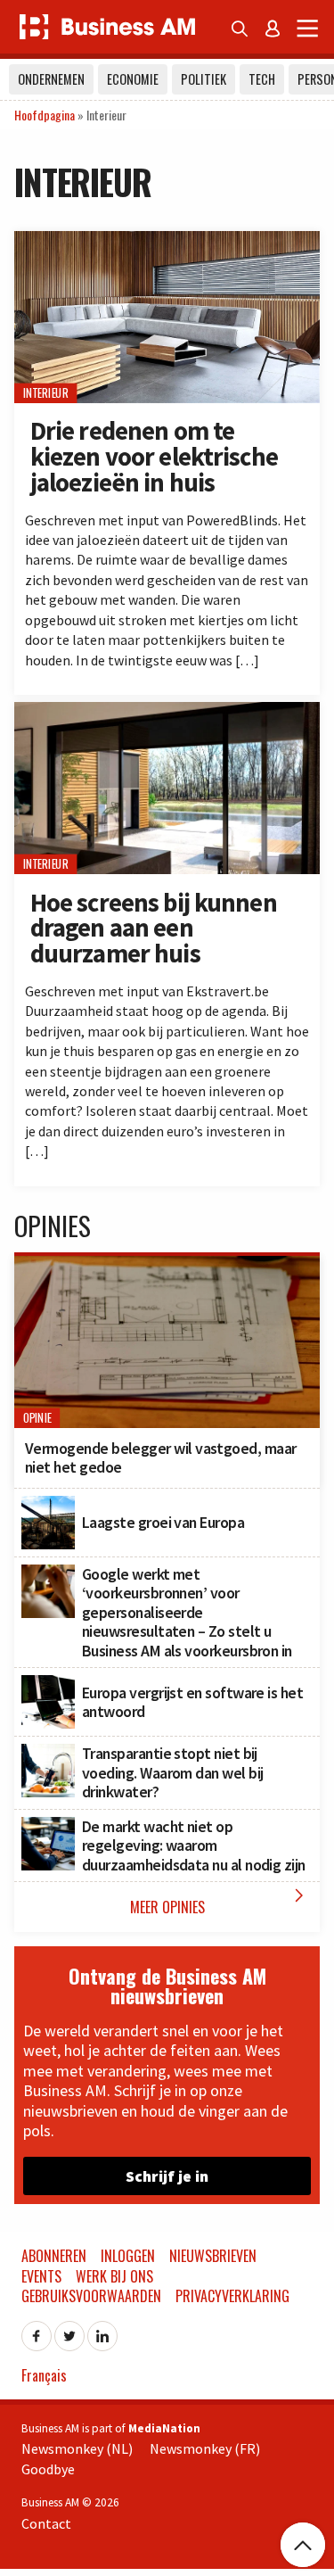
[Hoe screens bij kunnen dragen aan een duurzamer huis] (167, 712)
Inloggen (128, 2256)
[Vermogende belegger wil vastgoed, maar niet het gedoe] (167, 1266)
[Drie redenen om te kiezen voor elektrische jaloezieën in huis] (167, 241)
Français (44, 2375)
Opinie (37, 1418)
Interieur (46, 393)
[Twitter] (69, 2331)
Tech (262, 79)
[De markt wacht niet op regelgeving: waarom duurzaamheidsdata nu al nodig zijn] (48, 1827)
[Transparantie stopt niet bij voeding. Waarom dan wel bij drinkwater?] (48, 1754)
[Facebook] (37, 2331)
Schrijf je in (167, 2176)
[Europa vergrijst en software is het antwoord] (48, 1685)
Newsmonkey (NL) (77, 2448)
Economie (133, 79)
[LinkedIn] (102, 2331)
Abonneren (54, 2256)
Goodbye (48, 2469)
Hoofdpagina (45, 115)
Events (41, 2276)
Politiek (204, 79)
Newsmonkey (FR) (205, 2448)
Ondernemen (51, 79)
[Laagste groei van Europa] (48, 1506)
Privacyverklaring (232, 2296)
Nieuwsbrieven (213, 2256)
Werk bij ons (114, 2276)
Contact (46, 2523)
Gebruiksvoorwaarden (91, 2296)
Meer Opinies (221, 1901)
